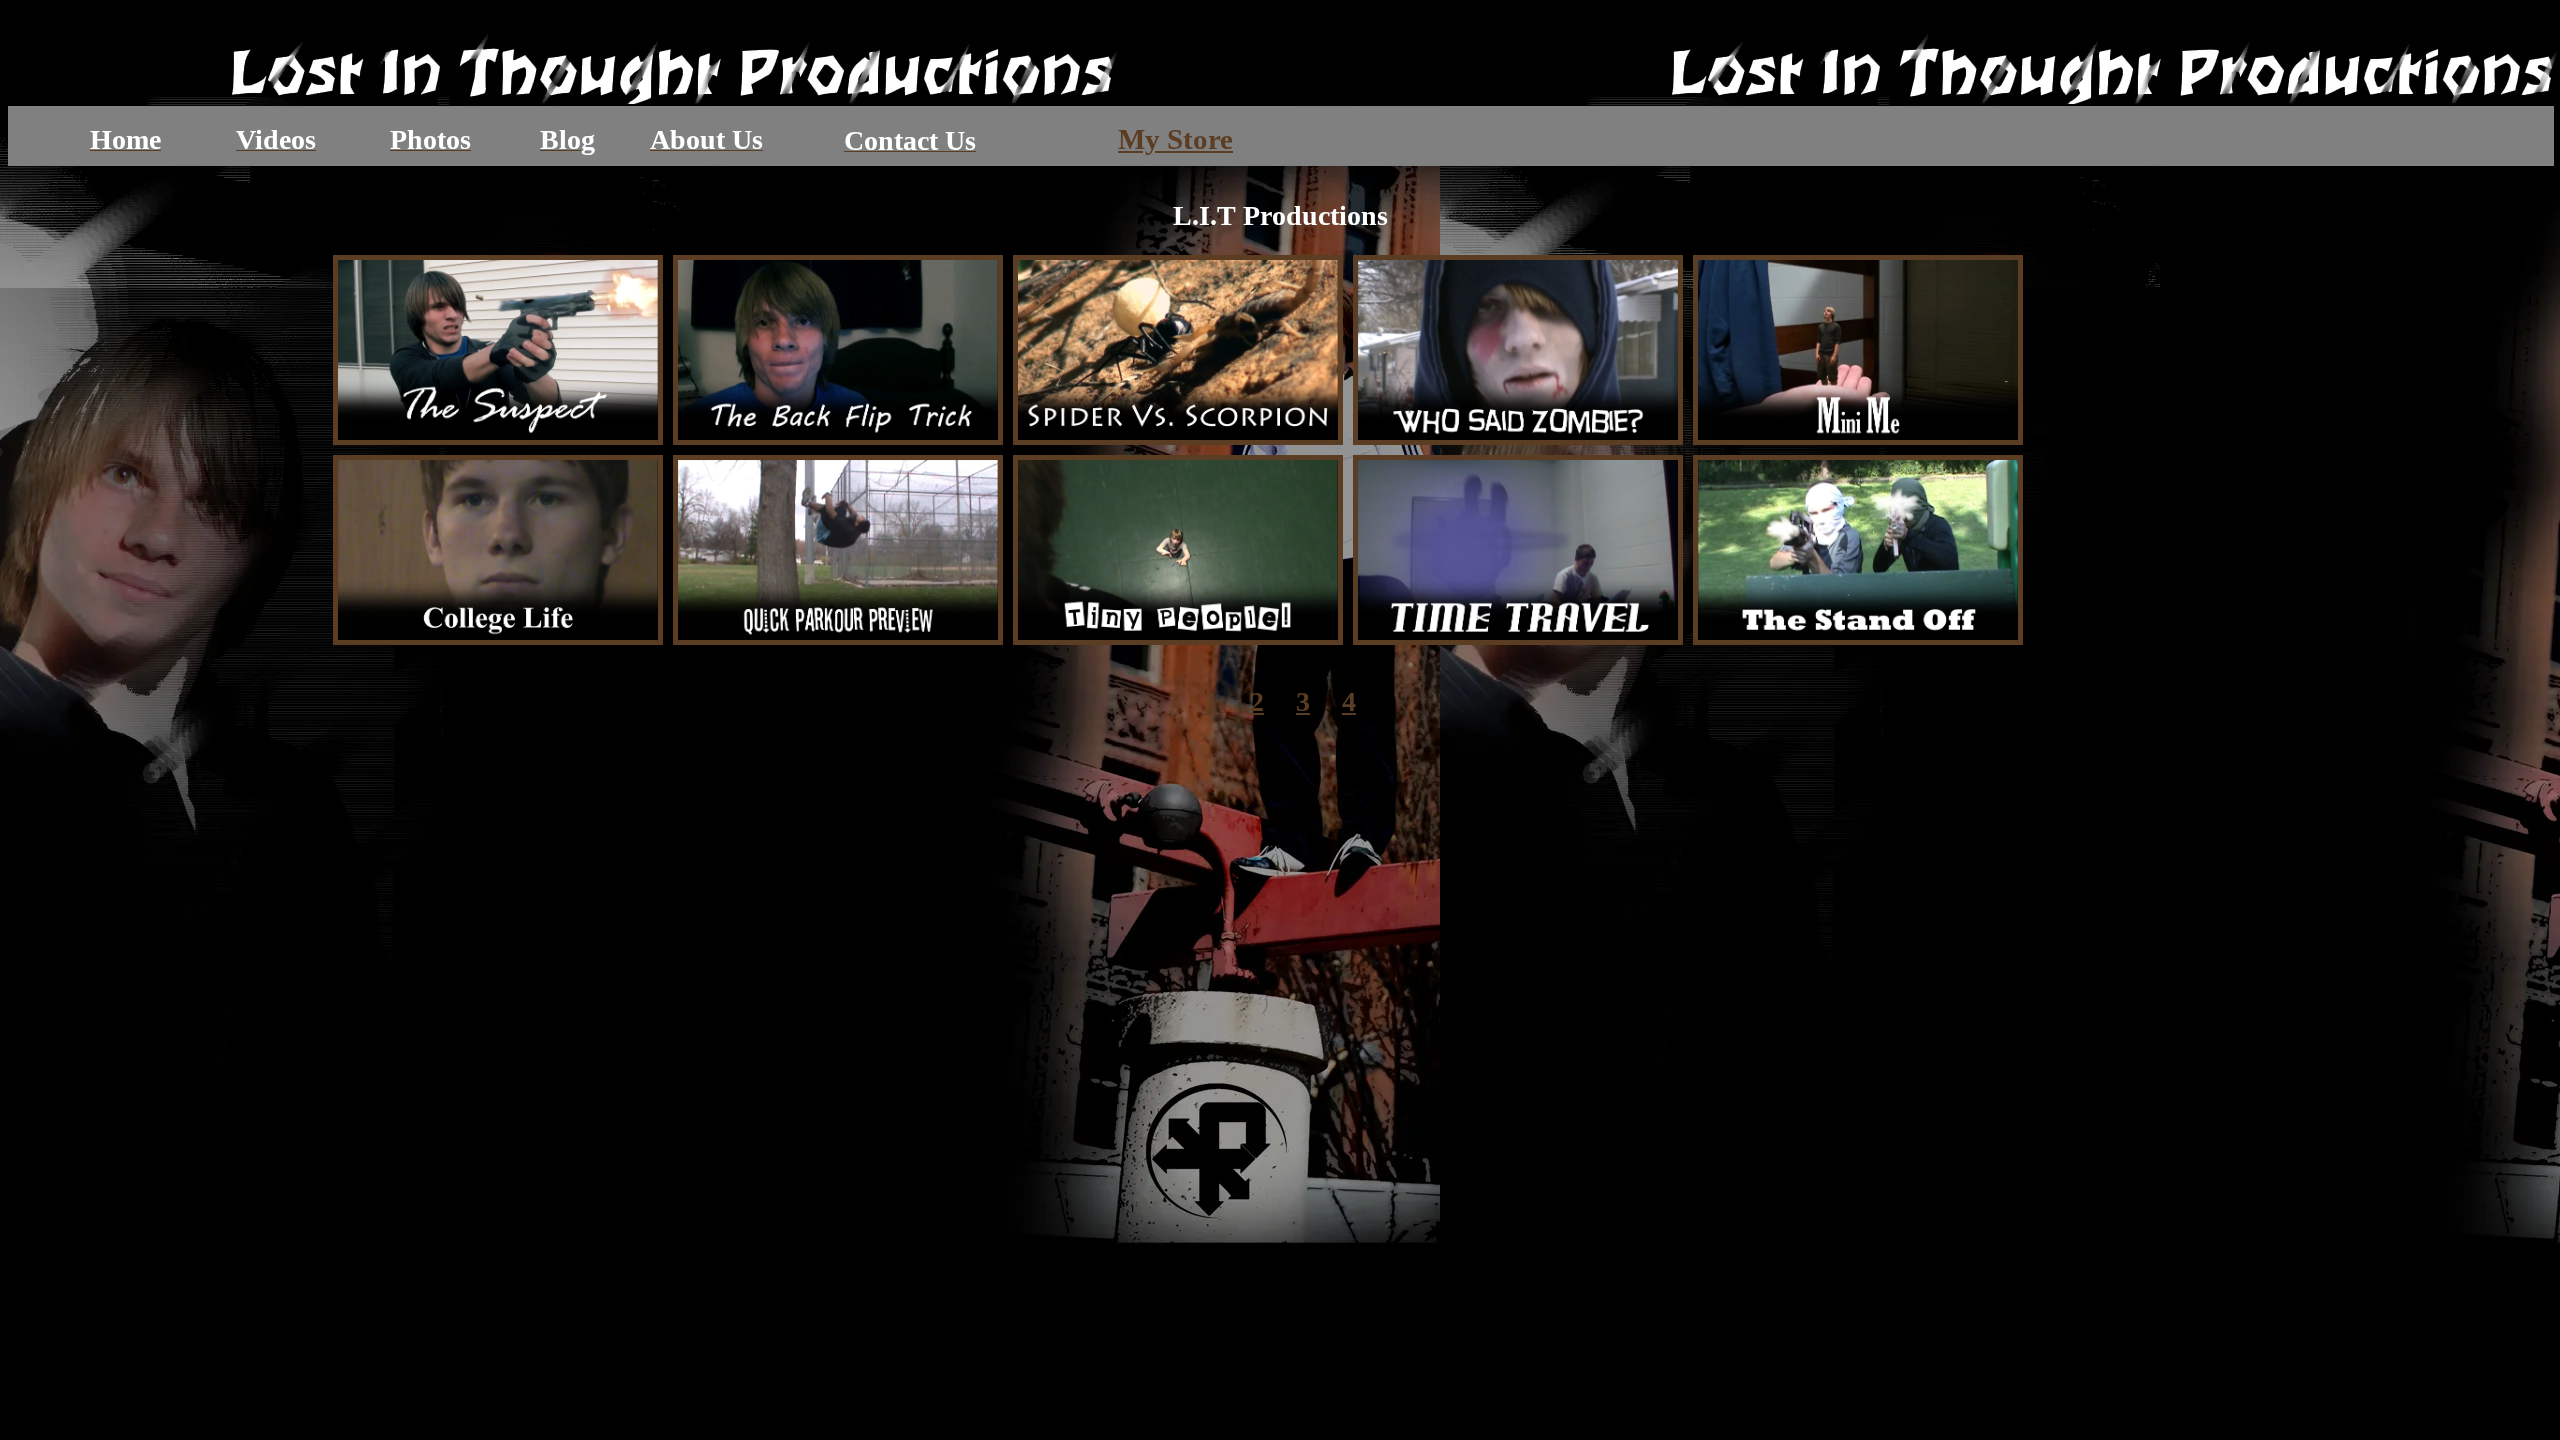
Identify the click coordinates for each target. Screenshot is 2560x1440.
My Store (1175, 139)
